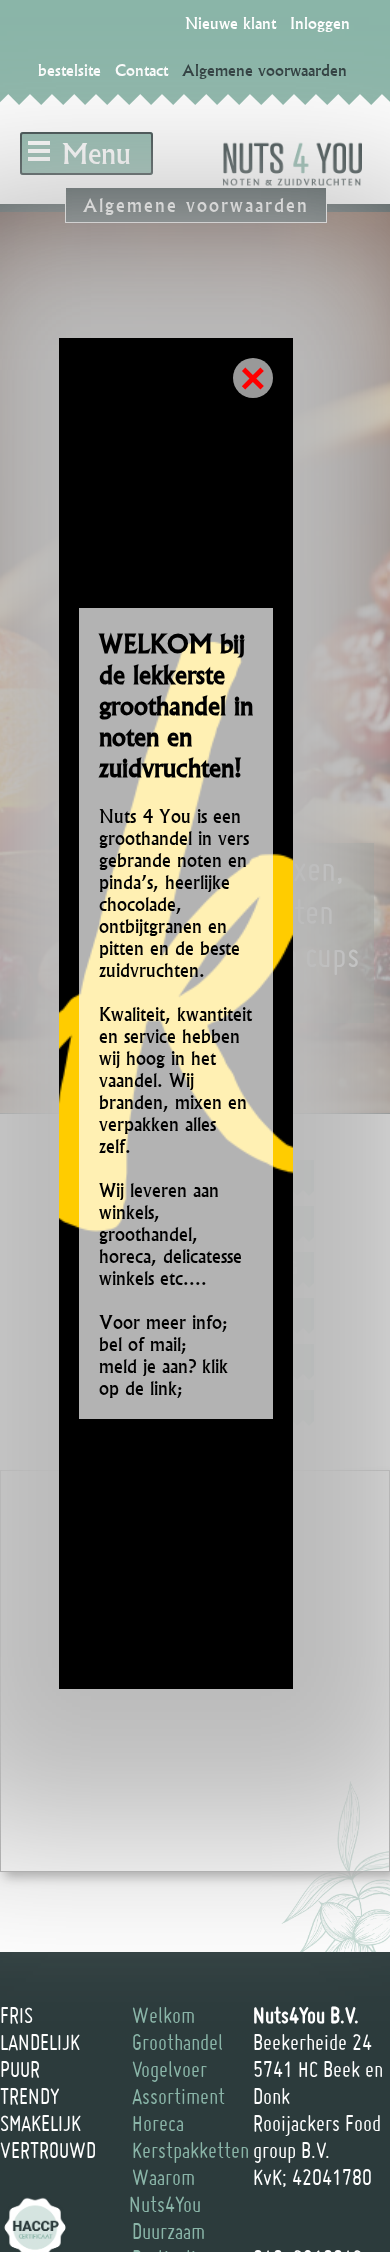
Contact (141, 70)
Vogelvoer (169, 2069)
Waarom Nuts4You (165, 2190)
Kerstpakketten (190, 2150)
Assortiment (178, 2096)
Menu (96, 153)
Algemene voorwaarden (264, 70)
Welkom (163, 2015)
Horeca (158, 2123)
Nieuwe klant (230, 23)
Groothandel (177, 2042)
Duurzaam (168, 2231)
